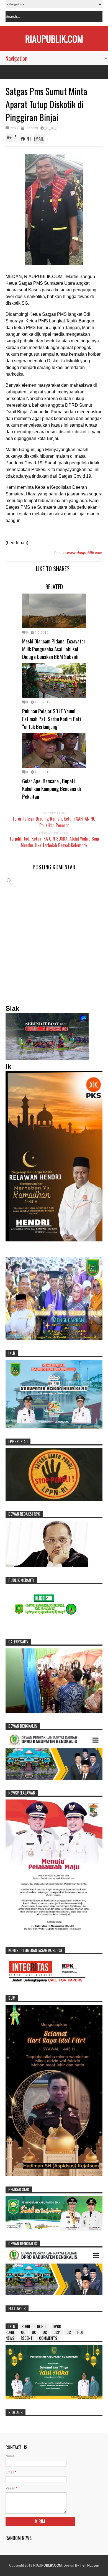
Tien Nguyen (89, 2565)
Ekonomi (31, 128)
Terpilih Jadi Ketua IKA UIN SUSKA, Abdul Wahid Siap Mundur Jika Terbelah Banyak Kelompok (54, 842)
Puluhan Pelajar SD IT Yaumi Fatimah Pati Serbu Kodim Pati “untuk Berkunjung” (52, 719)
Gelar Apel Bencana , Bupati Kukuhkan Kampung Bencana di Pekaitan (52, 788)
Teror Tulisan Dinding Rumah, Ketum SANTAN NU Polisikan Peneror (54, 822)
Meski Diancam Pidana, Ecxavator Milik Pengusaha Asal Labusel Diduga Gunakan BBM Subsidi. (54, 649)
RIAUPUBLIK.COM (54, 39)
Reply (14, 128)
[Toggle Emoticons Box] (9, 880)
